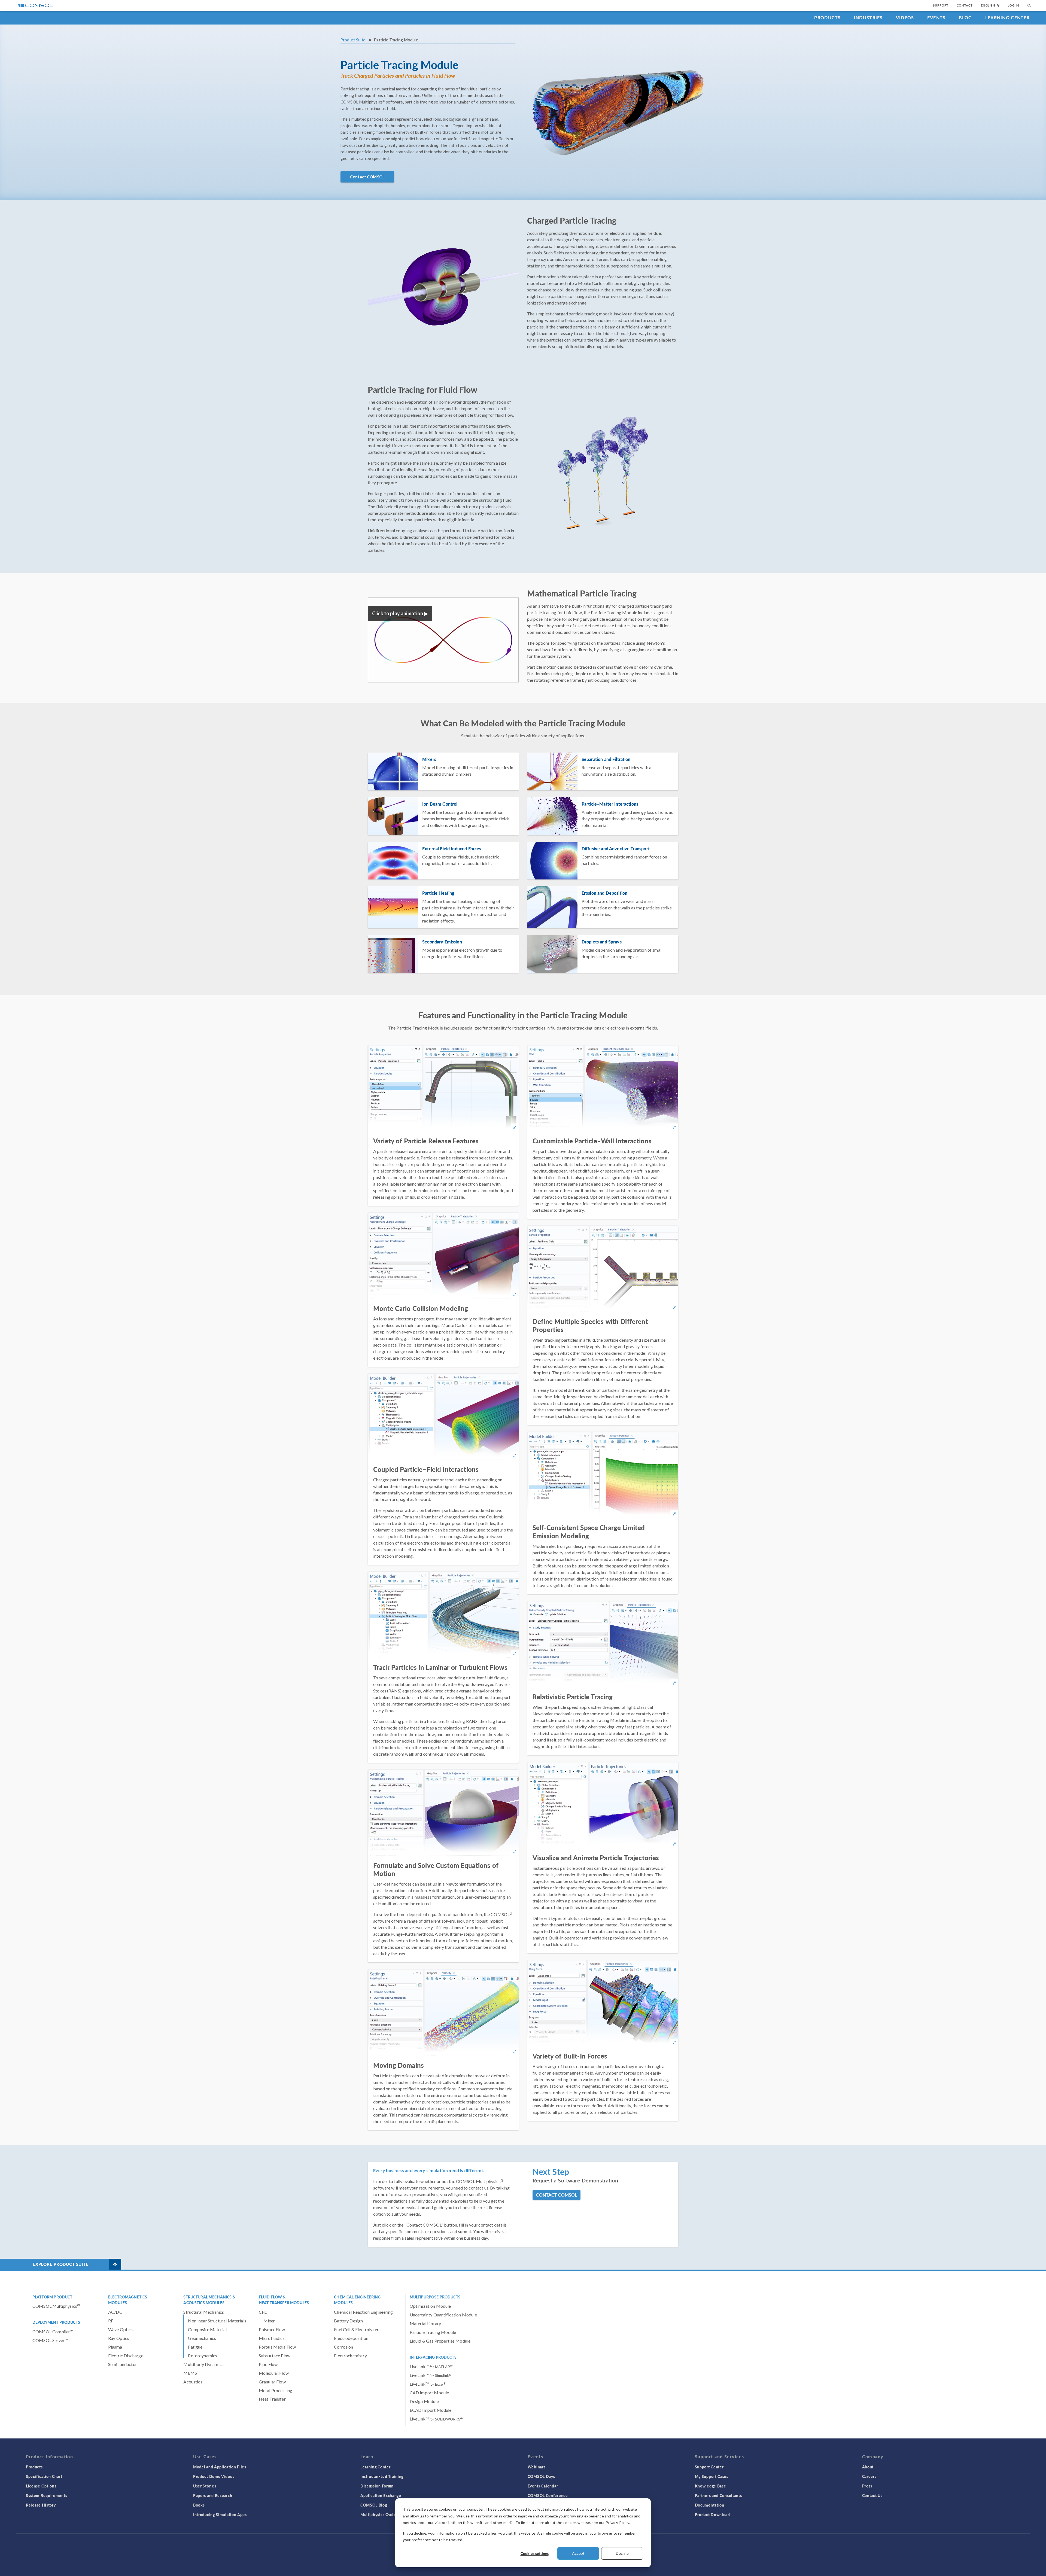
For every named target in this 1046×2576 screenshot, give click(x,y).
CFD (263, 2312)
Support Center (709, 2467)
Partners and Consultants (718, 2495)
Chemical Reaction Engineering (363, 2312)
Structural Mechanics (204, 2312)
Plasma (115, 2347)
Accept (578, 2553)
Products (827, 18)
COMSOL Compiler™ (53, 2332)
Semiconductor (123, 2364)
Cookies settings (535, 2553)
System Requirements (46, 2495)
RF (111, 2321)
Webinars (537, 2467)
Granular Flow (272, 2382)
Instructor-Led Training (382, 2476)
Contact (965, 5)
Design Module (424, 2401)
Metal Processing (276, 2390)
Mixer (269, 2321)
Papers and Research (213, 2495)
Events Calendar (543, 2486)
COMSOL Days (541, 2476)
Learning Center (1007, 18)
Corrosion (343, 2347)
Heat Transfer (272, 2399)
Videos (905, 18)
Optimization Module (430, 2306)
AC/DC (115, 2312)
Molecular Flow (274, 2373)
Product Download (712, 2514)
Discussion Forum (377, 2486)
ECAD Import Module (431, 2410)
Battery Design (348, 2321)
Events (936, 18)
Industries (868, 18)
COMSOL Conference (548, 2495)
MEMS (190, 2373)
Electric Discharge (126, 2356)
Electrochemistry (350, 2356)
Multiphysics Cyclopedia (383, 2514)
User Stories (205, 2486)
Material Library (425, 2323)
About (868, 2467)
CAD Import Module (429, 2393)
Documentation (710, 2505)
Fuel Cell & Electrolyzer (356, 2329)
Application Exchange (381, 2495)
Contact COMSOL (367, 177)
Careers (869, 2476)
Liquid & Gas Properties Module (440, 2341)
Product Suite (353, 40)
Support (941, 5)
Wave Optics (121, 2329)
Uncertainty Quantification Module (443, 2315)
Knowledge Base (711, 2486)
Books (199, 2505)
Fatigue (195, 2347)
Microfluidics (272, 2338)
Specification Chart (44, 2476)
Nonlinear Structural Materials (217, 2321)
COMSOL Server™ (50, 2340)
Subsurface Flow (275, 2356)
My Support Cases (712, 2476)
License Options (41, 2486)
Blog (966, 18)
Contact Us (872, 2495)
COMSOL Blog (374, 2505)
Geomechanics (202, 2338)
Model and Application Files (220, 2467)
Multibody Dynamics (203, 2364)
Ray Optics (119, 2338)
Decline (622, 2553)
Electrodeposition (351, 2338)
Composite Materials (208, 2329)
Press (867, 2486)
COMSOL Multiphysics (56, 2306)
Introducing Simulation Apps (220, 2514)
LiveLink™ (431, 2366)
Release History (41, 2505)
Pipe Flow (268, 2364)
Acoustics (193, 2382)
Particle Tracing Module (433, 2332)
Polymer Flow (272, 2329)
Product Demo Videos (214, 2476)
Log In (1013, 5)
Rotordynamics (203, 2356)
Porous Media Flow (277, 2347)
